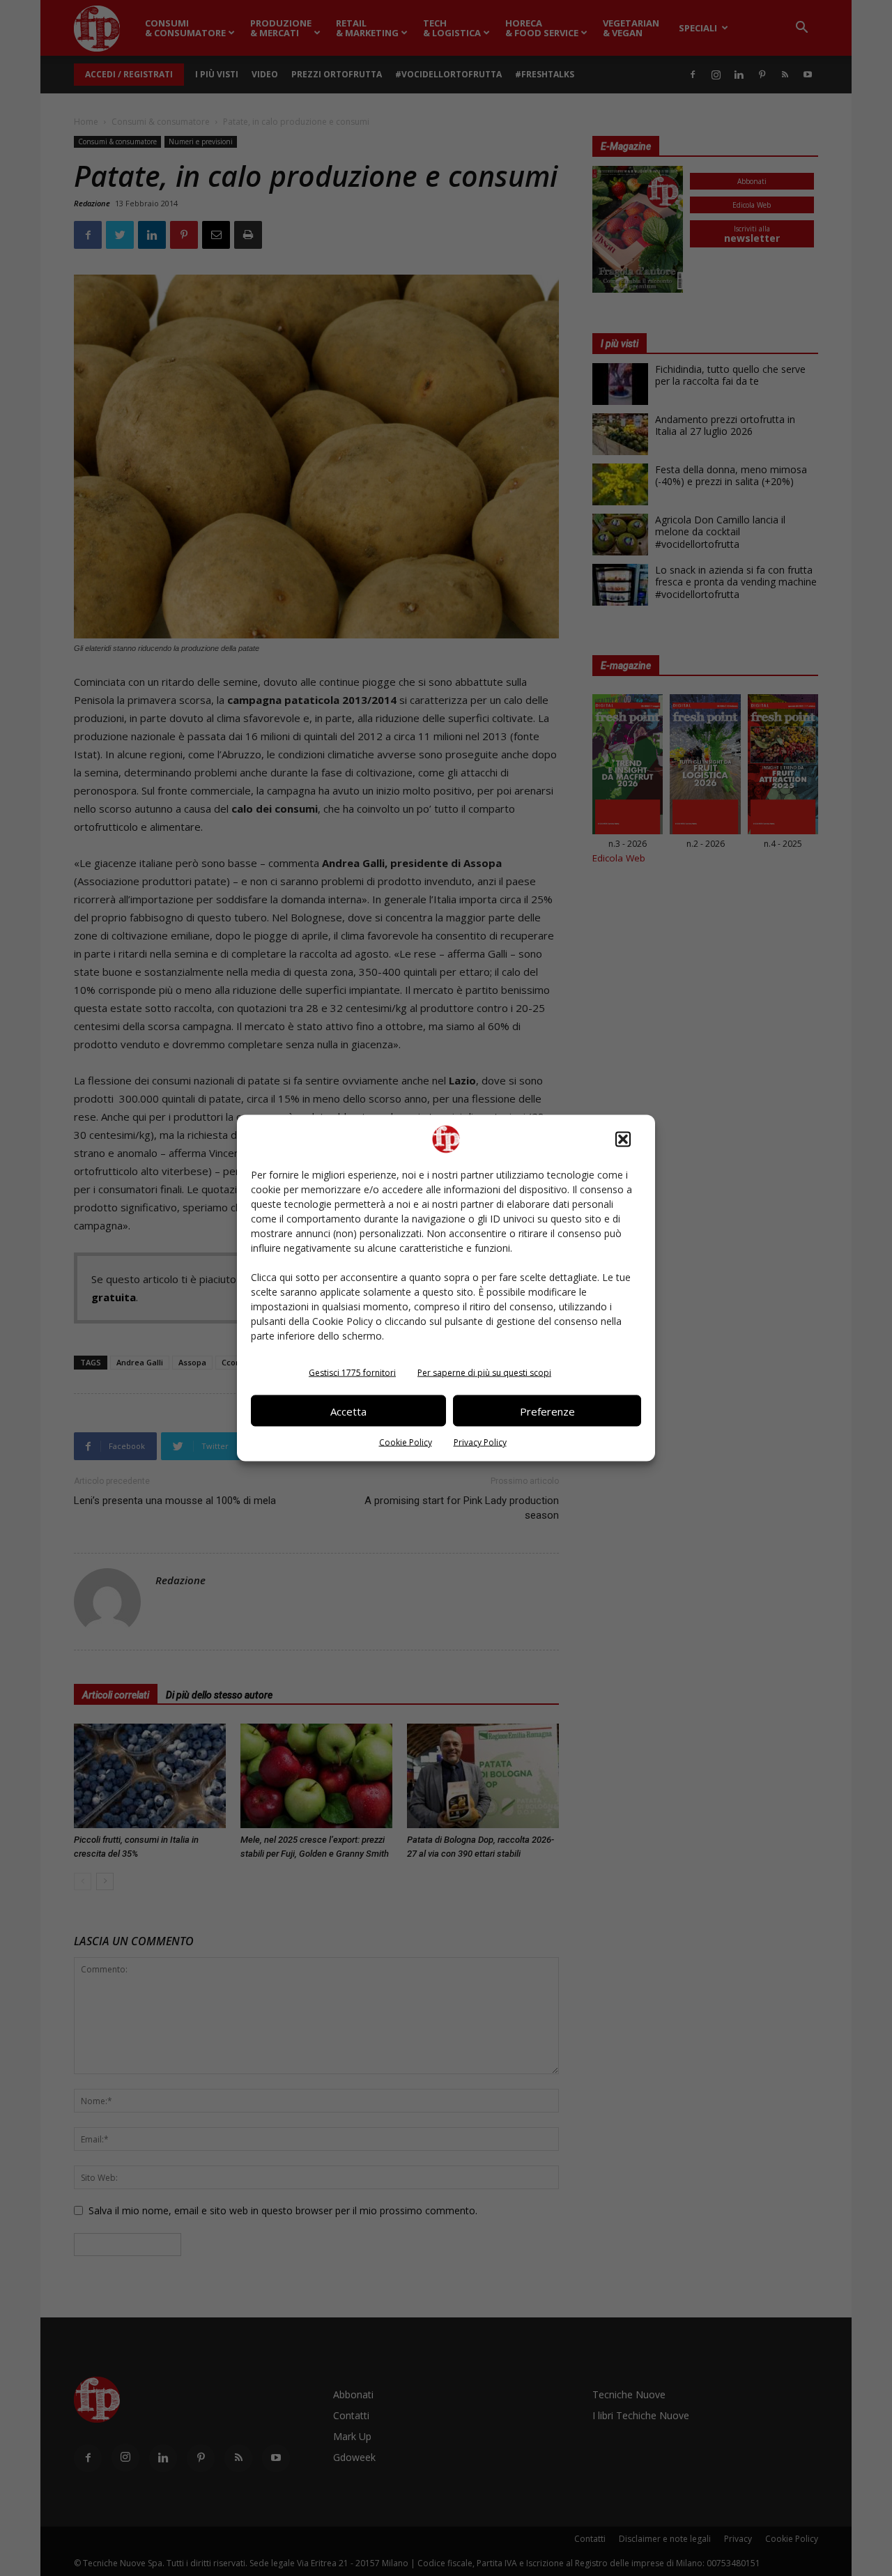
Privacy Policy (480, 1442)
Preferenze (547, 1411)
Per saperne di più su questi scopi (484, 1373)
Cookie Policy (406, 1442)
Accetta (348, 1411)
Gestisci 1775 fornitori (352, 1373)
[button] (623, 1140)
